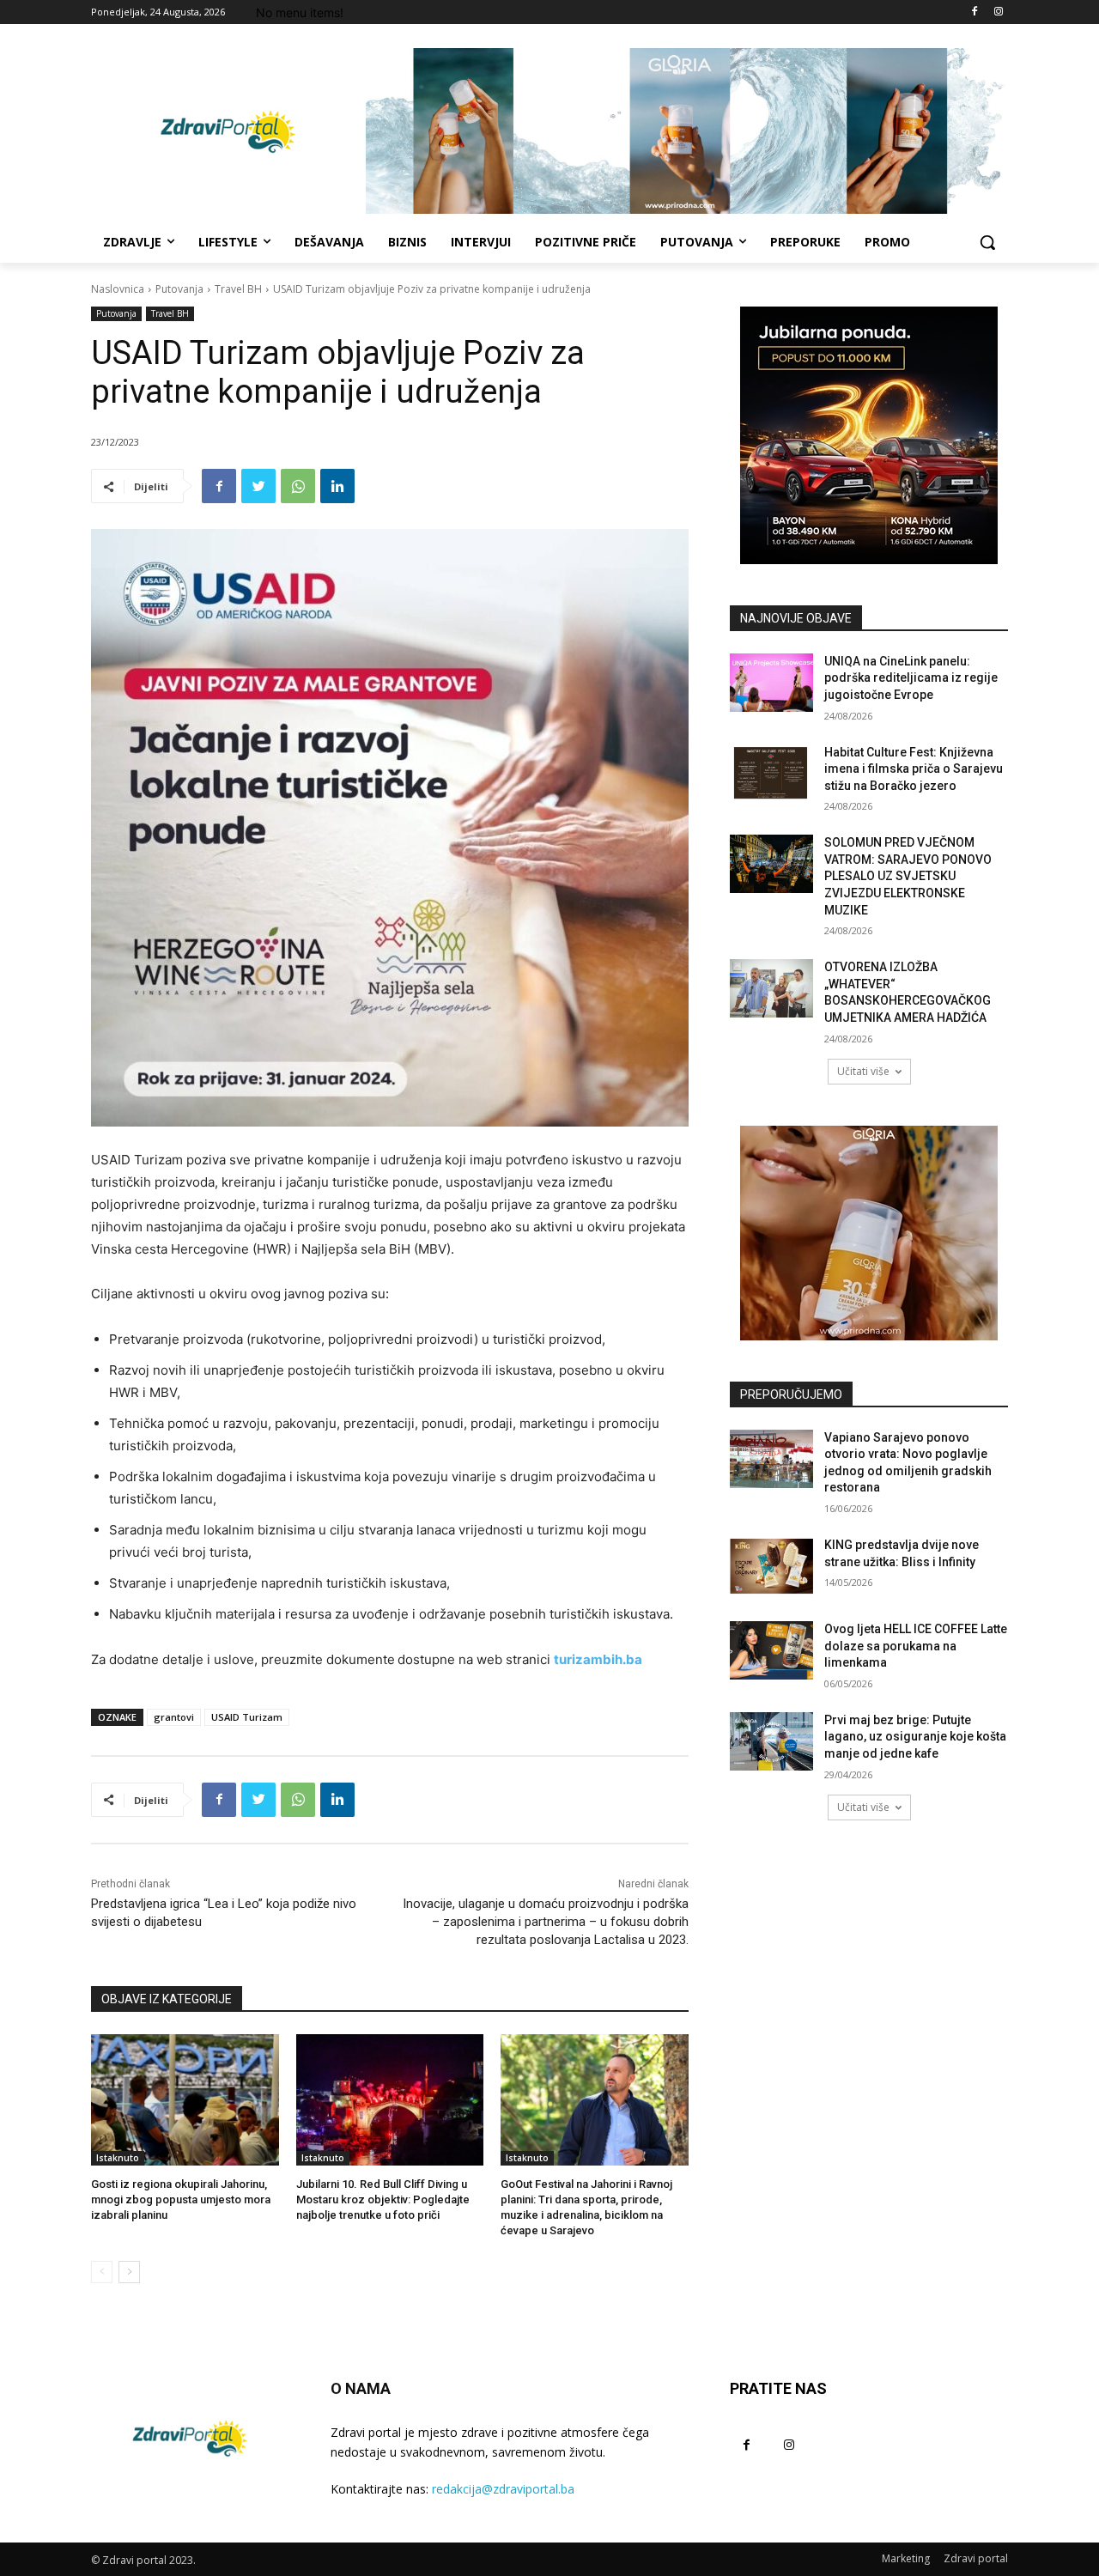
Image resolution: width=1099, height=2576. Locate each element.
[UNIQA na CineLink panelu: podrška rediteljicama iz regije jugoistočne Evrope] (771, 683)
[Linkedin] (337, 486)
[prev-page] (102, 2272)
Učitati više (863, 1071)
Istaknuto (118, 2158)
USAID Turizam (247, 1717)
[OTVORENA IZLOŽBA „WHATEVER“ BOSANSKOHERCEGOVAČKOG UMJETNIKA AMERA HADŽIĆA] (771, 988)
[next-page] (129, 2272)
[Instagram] (998, 12)
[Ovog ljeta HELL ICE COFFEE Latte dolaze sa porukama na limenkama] (771, 1650)
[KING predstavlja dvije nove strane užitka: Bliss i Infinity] (771, 1566)
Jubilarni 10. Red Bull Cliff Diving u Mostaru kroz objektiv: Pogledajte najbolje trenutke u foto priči (383, 2199)
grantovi (174, 1717)
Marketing (906, 2558)
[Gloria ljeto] (687, 131)
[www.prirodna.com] (869, 1233)
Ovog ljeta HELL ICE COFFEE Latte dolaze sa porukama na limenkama (916, 1646)
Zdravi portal (976, 2558)
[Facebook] (974, 12)
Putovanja (179, 289)
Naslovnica (118, 289)
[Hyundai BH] (869, 435)
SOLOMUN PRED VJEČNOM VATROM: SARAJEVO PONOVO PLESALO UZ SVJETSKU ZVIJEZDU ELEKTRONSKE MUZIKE (908, 876)
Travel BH (238, 289)
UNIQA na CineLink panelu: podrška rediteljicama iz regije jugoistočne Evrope (911, 678)
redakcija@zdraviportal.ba (503, 2489)
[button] (987, 242)
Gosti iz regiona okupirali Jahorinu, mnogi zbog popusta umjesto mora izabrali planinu (181, 2199)
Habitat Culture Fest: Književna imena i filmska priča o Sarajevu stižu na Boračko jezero (914, 769)
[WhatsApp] (298, 486)
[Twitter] (258, 486)
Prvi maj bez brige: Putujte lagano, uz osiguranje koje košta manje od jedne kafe (915, 1737)
